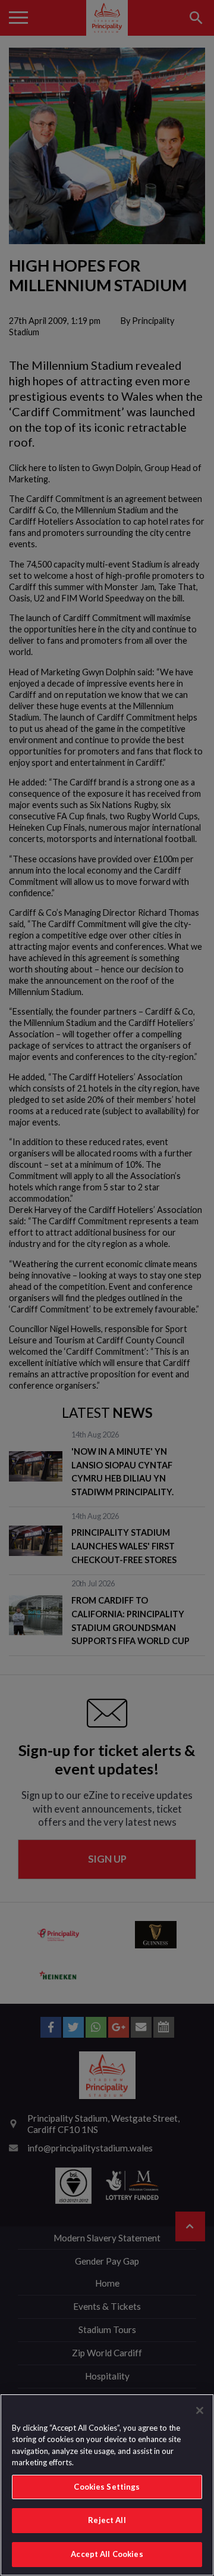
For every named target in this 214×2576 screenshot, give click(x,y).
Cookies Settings (107, 2487)
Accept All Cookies (107, 2554)
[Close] (200, 2410)
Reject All (107, 2520)
